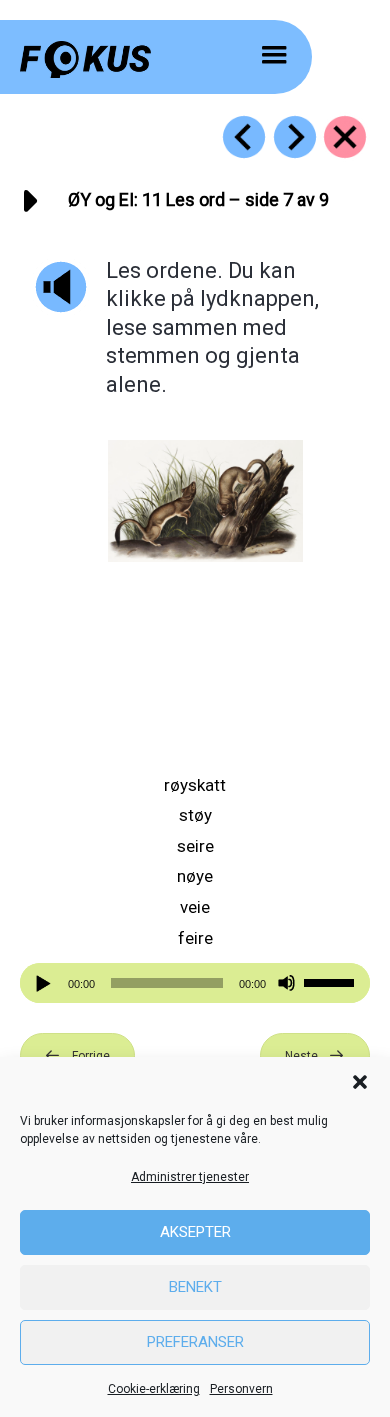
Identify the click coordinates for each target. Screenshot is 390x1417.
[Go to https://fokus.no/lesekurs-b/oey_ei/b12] (295, 137)
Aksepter (195, 1232)
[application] (195, 983)
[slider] (332, 981)
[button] (360, 1082)
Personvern (241, 1389)
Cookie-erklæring (154, 1389)
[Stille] (286, 983)
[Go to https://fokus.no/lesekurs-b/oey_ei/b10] (244, 137)
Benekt (195, 1287)
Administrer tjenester (190, 1177)
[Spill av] (46, 983)
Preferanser (195, 1342)
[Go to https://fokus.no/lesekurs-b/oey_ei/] (345, 137)
